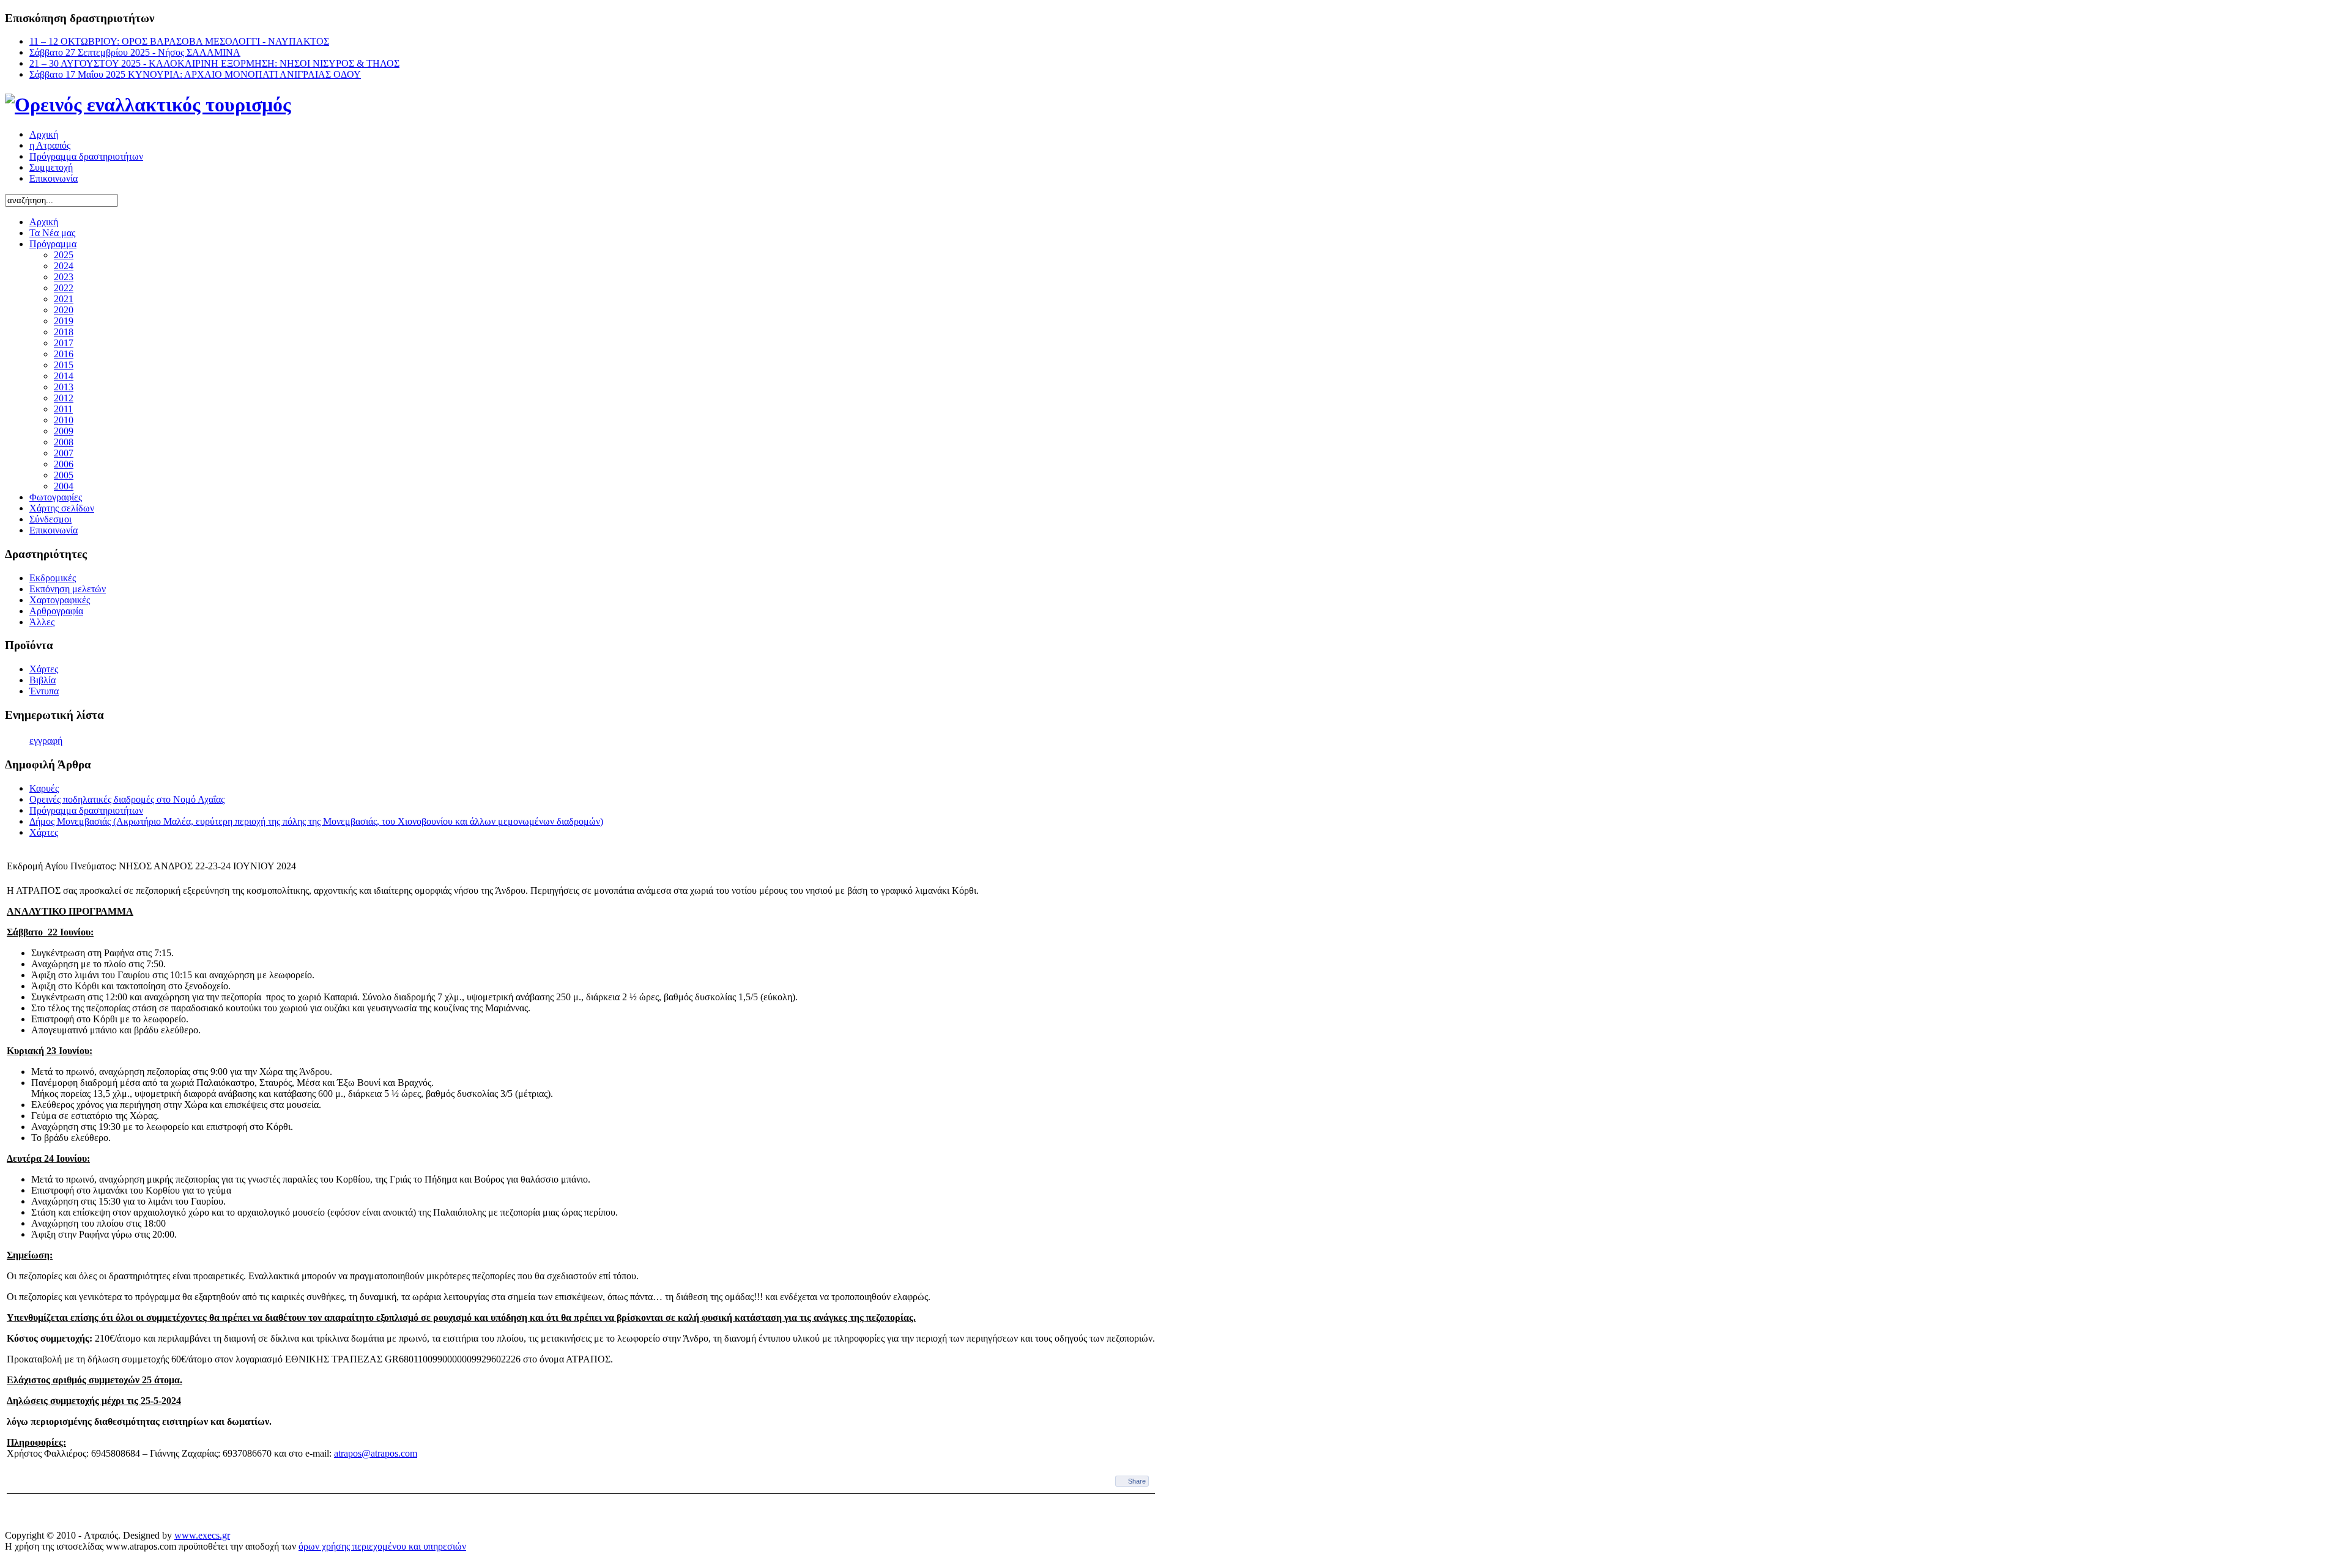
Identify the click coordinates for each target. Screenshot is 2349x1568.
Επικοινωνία (54, 178)
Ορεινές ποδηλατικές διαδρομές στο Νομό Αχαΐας (127, 799)
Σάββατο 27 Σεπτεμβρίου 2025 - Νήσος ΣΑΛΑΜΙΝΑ (135, 52)
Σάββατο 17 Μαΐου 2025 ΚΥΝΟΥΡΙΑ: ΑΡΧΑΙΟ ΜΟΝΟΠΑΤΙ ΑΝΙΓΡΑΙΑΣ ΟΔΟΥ (195, 74)
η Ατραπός (50, 145)
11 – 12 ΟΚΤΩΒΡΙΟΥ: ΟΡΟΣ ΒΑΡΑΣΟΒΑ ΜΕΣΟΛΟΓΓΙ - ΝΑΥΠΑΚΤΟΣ (179, 41)
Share (1137, 1481)
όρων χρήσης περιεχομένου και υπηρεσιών (382, 1546)
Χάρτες (44, 832)
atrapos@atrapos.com (376, 1453)
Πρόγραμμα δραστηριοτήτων (86, 156)
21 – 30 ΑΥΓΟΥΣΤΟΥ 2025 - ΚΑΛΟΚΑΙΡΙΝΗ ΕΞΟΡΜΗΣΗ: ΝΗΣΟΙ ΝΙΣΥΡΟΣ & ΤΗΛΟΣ (214, 63)
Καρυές (44, 788)
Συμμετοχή (51, 167)
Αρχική (44, 134)
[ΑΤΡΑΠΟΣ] (148, 105)
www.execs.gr (202, 1535)
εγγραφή (46, 741)
